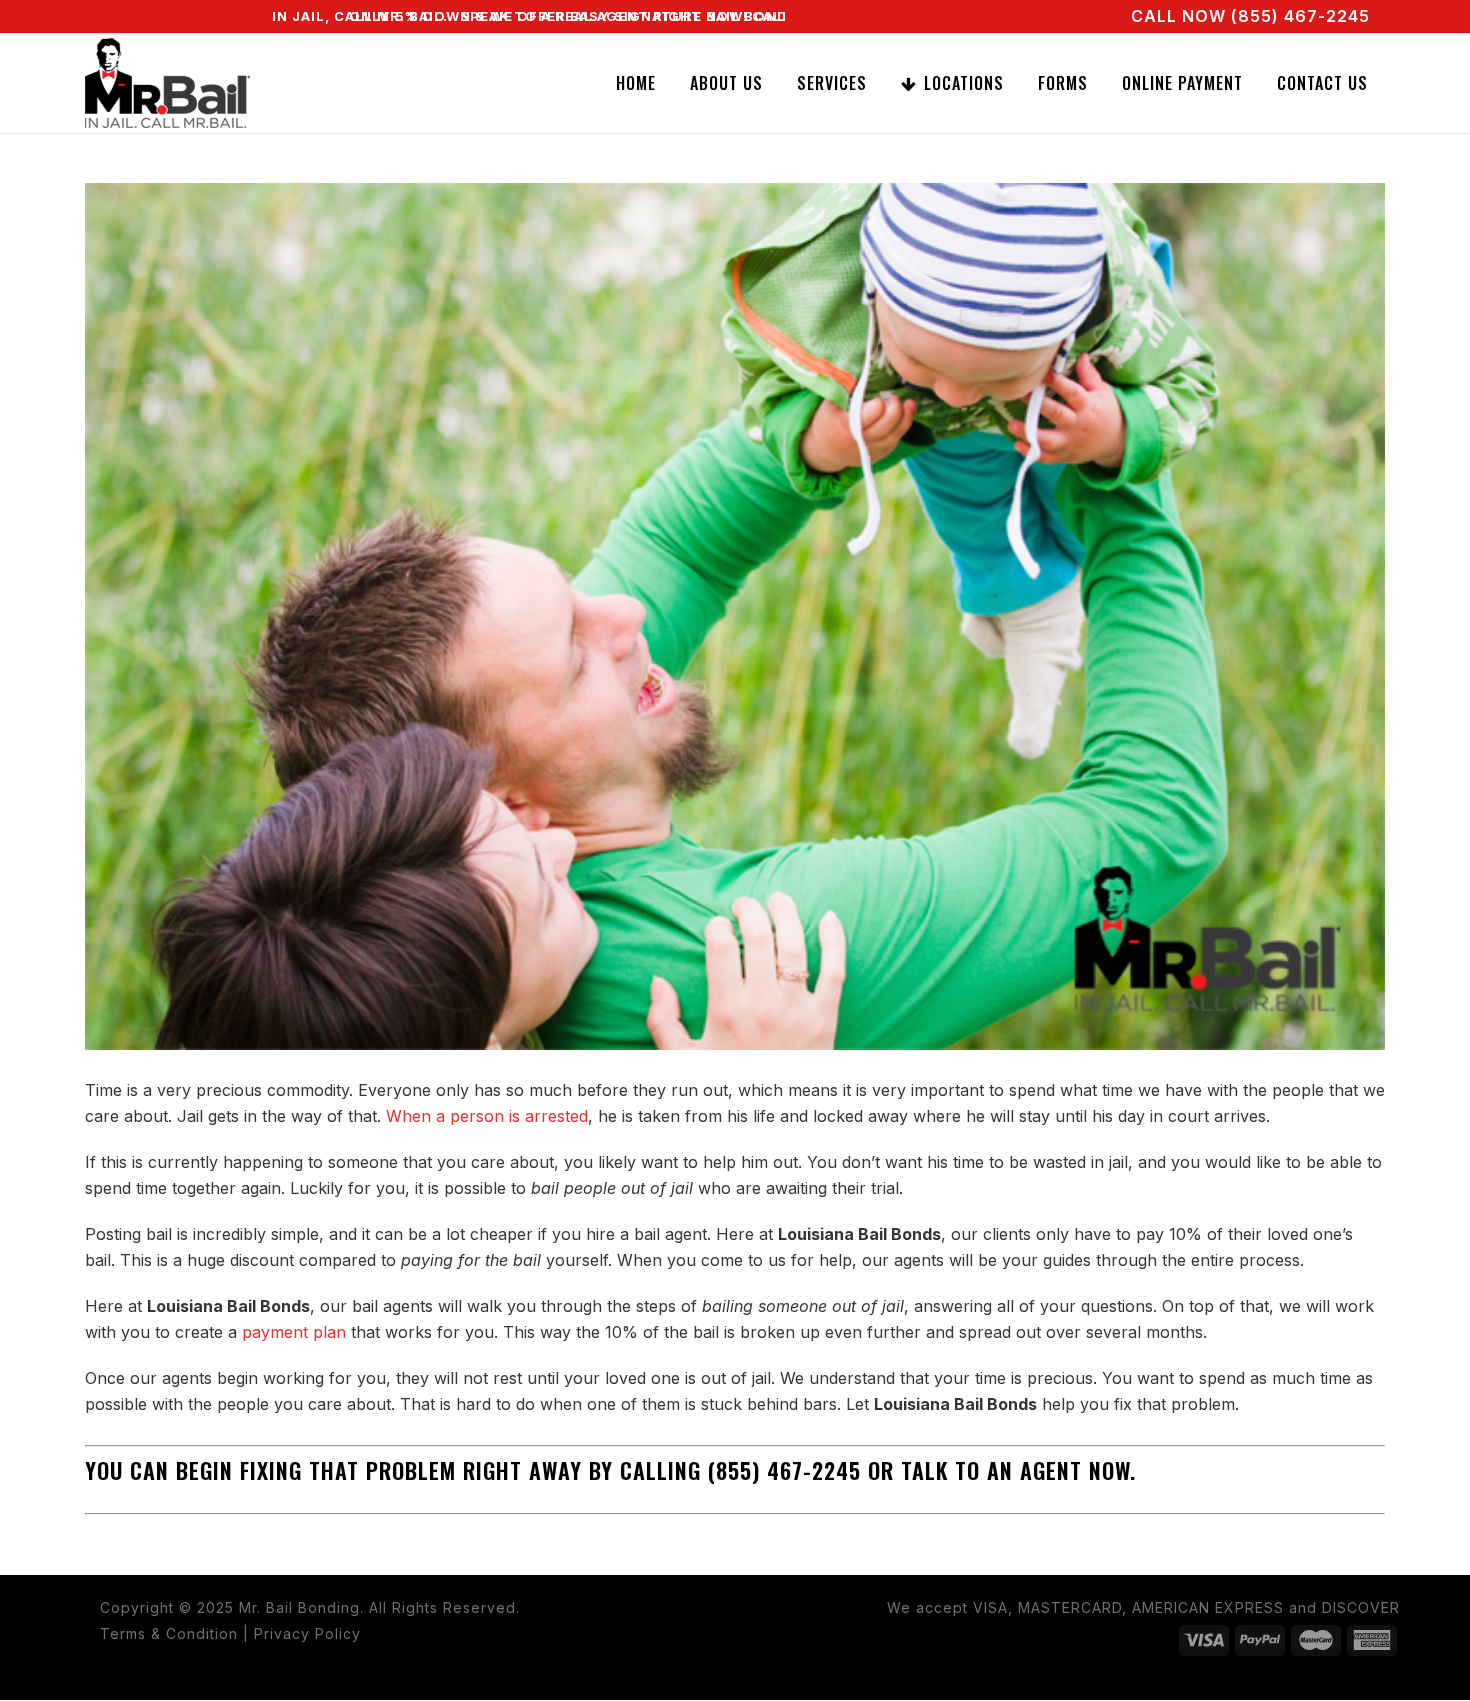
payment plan (294, 1332)
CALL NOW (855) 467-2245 (1250, 16)
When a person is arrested (487, 1116)
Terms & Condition (169, 1633)
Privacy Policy (307, 1633)
